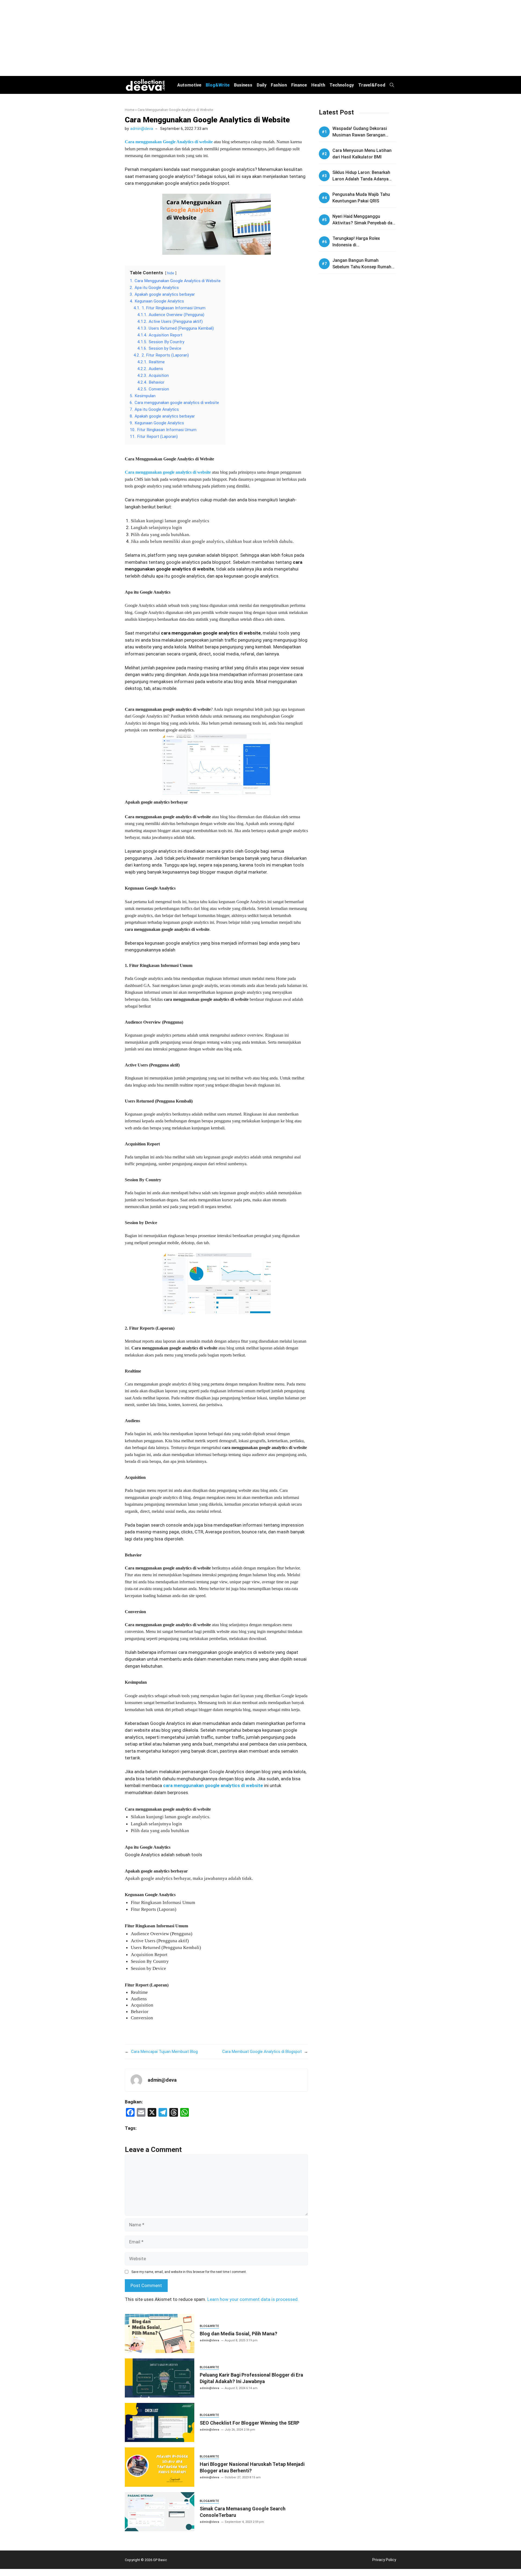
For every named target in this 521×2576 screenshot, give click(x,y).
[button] (392, 85)
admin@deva (142, 129)
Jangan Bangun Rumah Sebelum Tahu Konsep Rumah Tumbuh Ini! (362, 267)
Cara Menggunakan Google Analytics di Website (207, 120)
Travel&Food (372, 85)
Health (318, 85)
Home (130, 110)
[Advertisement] (260, 38)
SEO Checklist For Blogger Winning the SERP (250, 2423)
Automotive (189, 85)
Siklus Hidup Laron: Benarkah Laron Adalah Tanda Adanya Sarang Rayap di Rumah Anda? (363, 179)
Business (243, 85)
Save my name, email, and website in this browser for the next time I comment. (189, 2272)
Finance (299, 85)
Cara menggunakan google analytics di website (168, 472)
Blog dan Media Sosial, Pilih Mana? (239, 2334)
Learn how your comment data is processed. (253, 2299)
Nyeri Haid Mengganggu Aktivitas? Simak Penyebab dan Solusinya (364, 223)
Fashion (279, 85)
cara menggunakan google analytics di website (213, 1785)
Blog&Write (218, 85)
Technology (342, 85)
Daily (262, 85)
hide (171, 273)
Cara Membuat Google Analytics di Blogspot (262, 2052)
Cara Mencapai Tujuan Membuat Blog (164, 2052)
